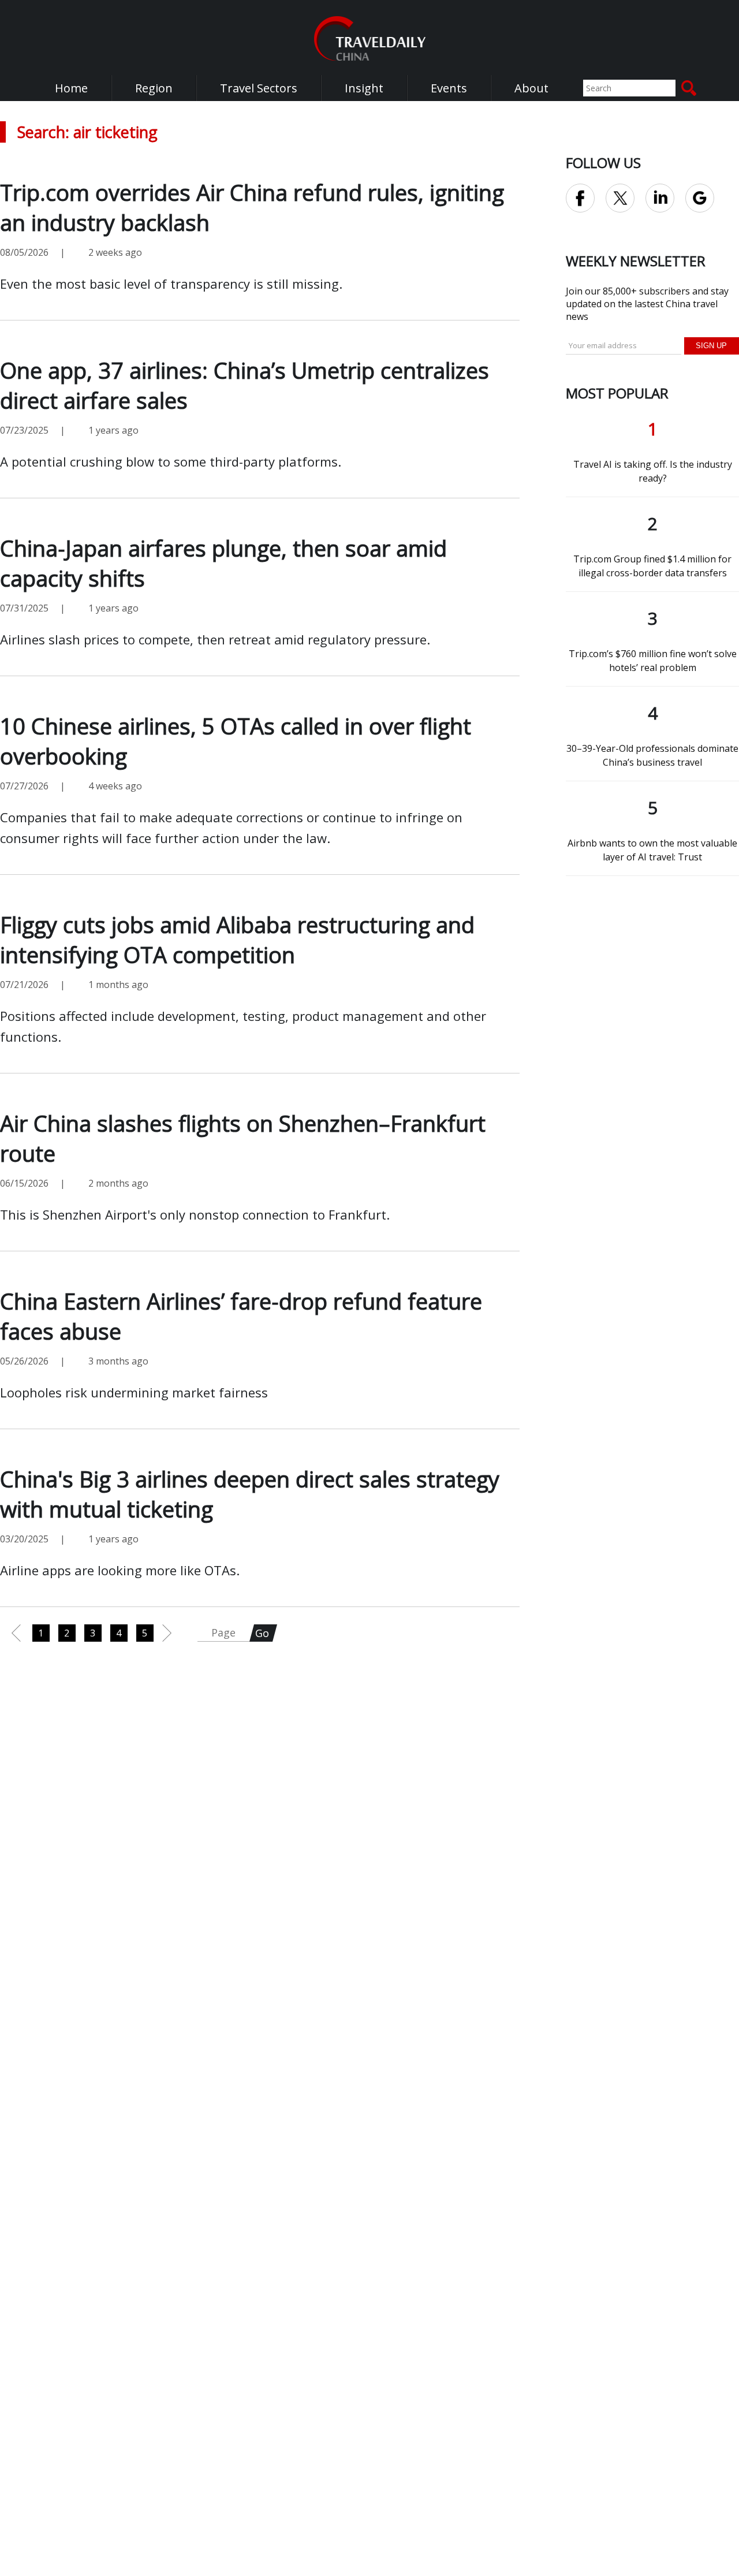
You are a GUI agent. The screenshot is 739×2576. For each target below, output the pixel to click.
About (531, 88)
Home (71, 88)
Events (449, 88)
